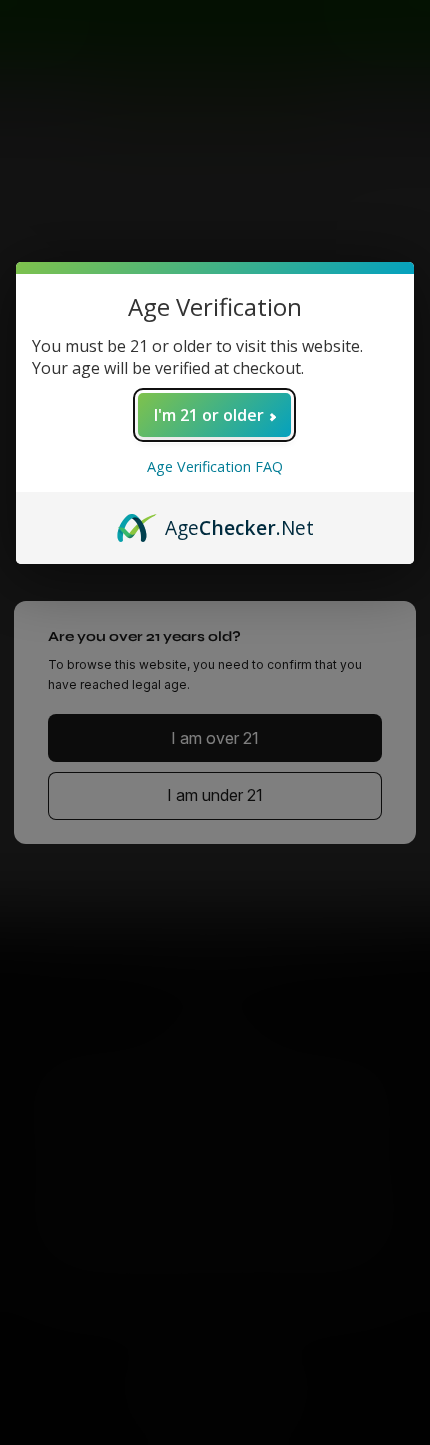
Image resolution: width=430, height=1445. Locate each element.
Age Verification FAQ (215, 466)
